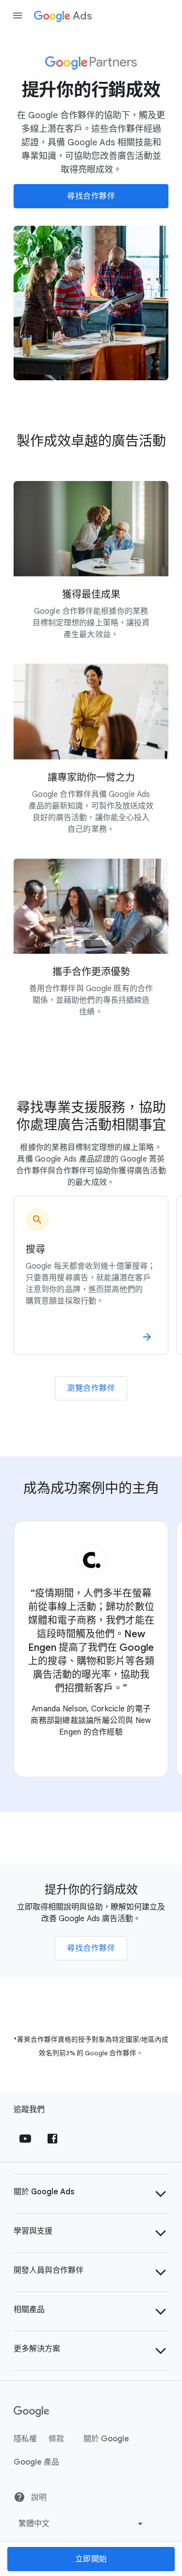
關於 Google (106, 2439)
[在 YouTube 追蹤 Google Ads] (25, 2139)
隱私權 (25, 2439)
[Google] (32, 2412)
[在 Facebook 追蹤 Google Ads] (52, 2139)
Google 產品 (36, 2462)
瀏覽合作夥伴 (91, 1388)
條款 (56, 2439)
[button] (91, 2194)
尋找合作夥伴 (91, 196)
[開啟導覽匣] (17, 16)
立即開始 (91, 2559)
